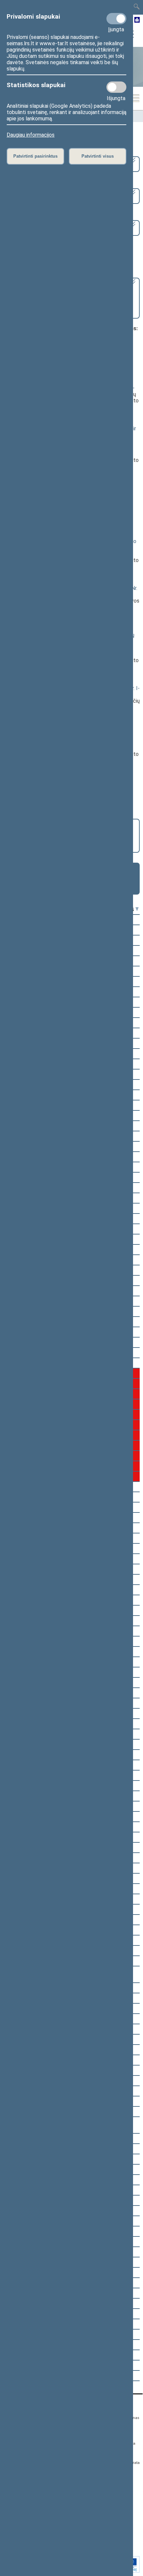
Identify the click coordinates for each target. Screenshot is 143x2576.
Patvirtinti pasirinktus (35, 156)
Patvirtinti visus (98, 156)
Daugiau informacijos (31, 135)
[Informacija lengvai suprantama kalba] (137, 20)
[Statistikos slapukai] (116, 87)
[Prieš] (137, 909)
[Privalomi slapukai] (116, 19)
